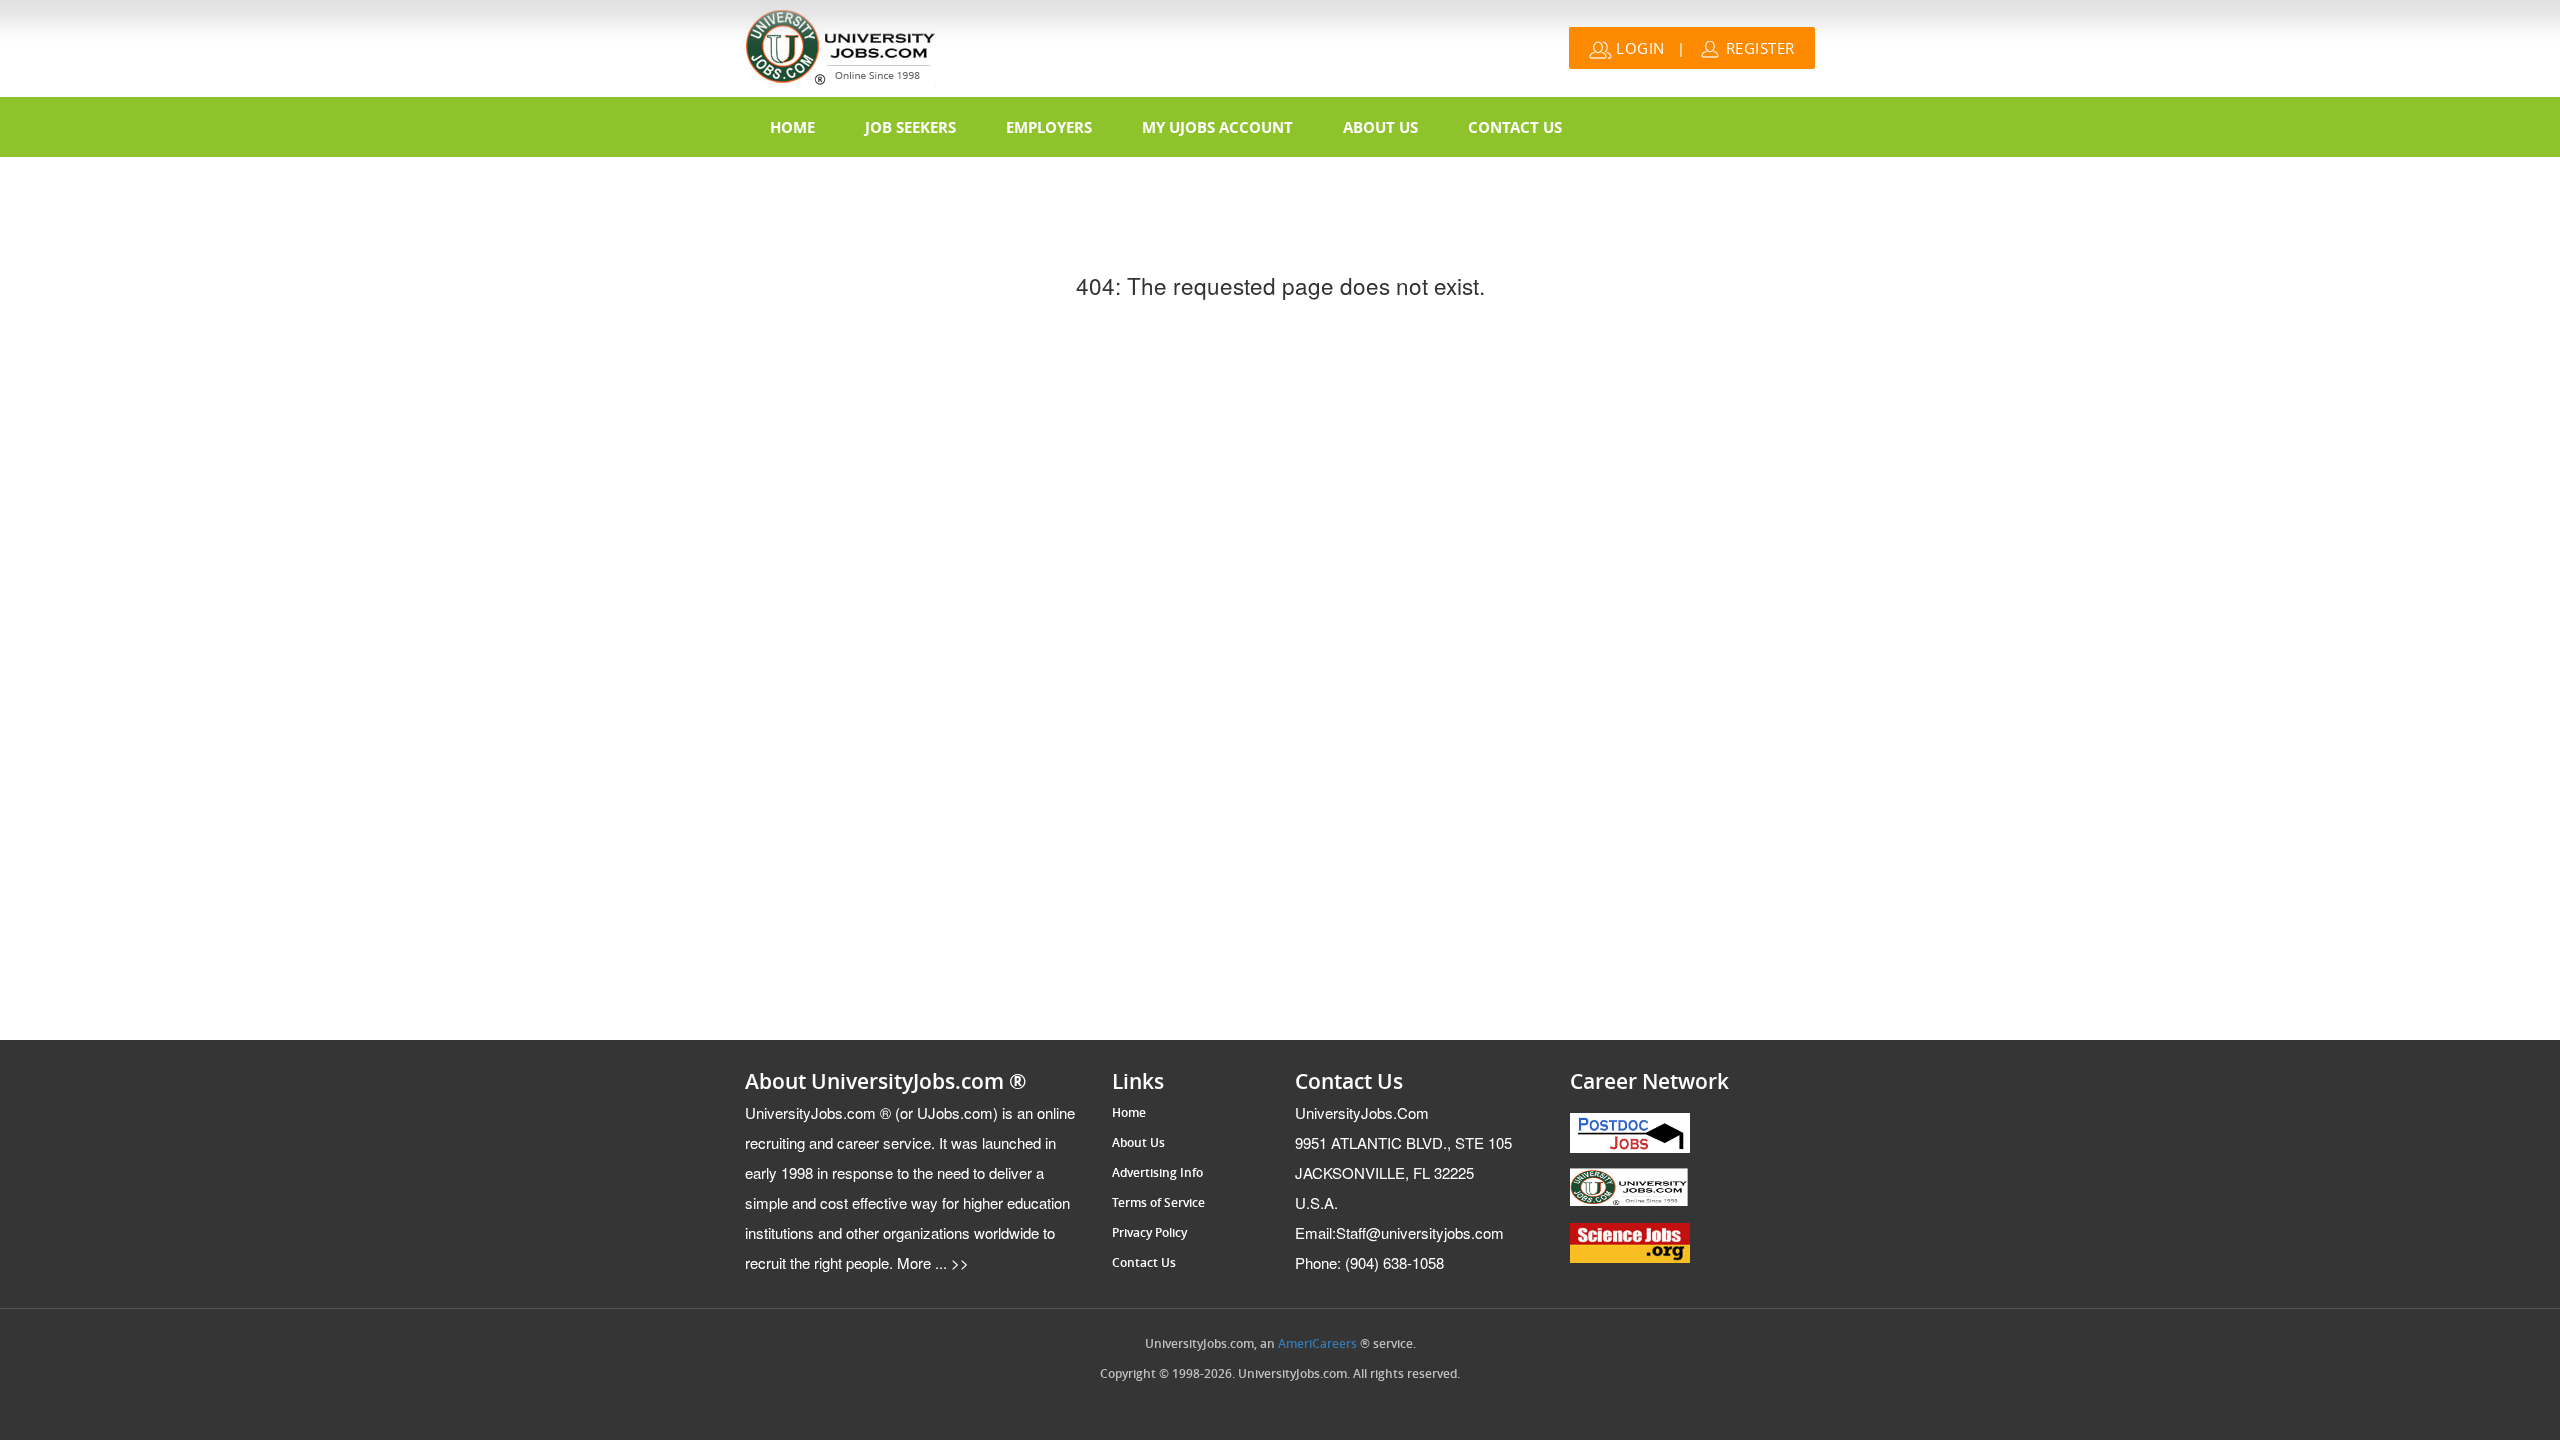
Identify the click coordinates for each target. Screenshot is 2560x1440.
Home (792, 127)
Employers (1049, 127)
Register (1758, 48)
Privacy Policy (1149, 1233)
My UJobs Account (1217, 127)
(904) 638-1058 (1369, 1262)
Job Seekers (910, 127)
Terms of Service (1158, 1203)
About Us (1380, 127)
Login (1638, 48)
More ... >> (931, 1262)
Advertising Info (1157, 1173)
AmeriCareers (1317, 1344)
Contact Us (1515, 127)
